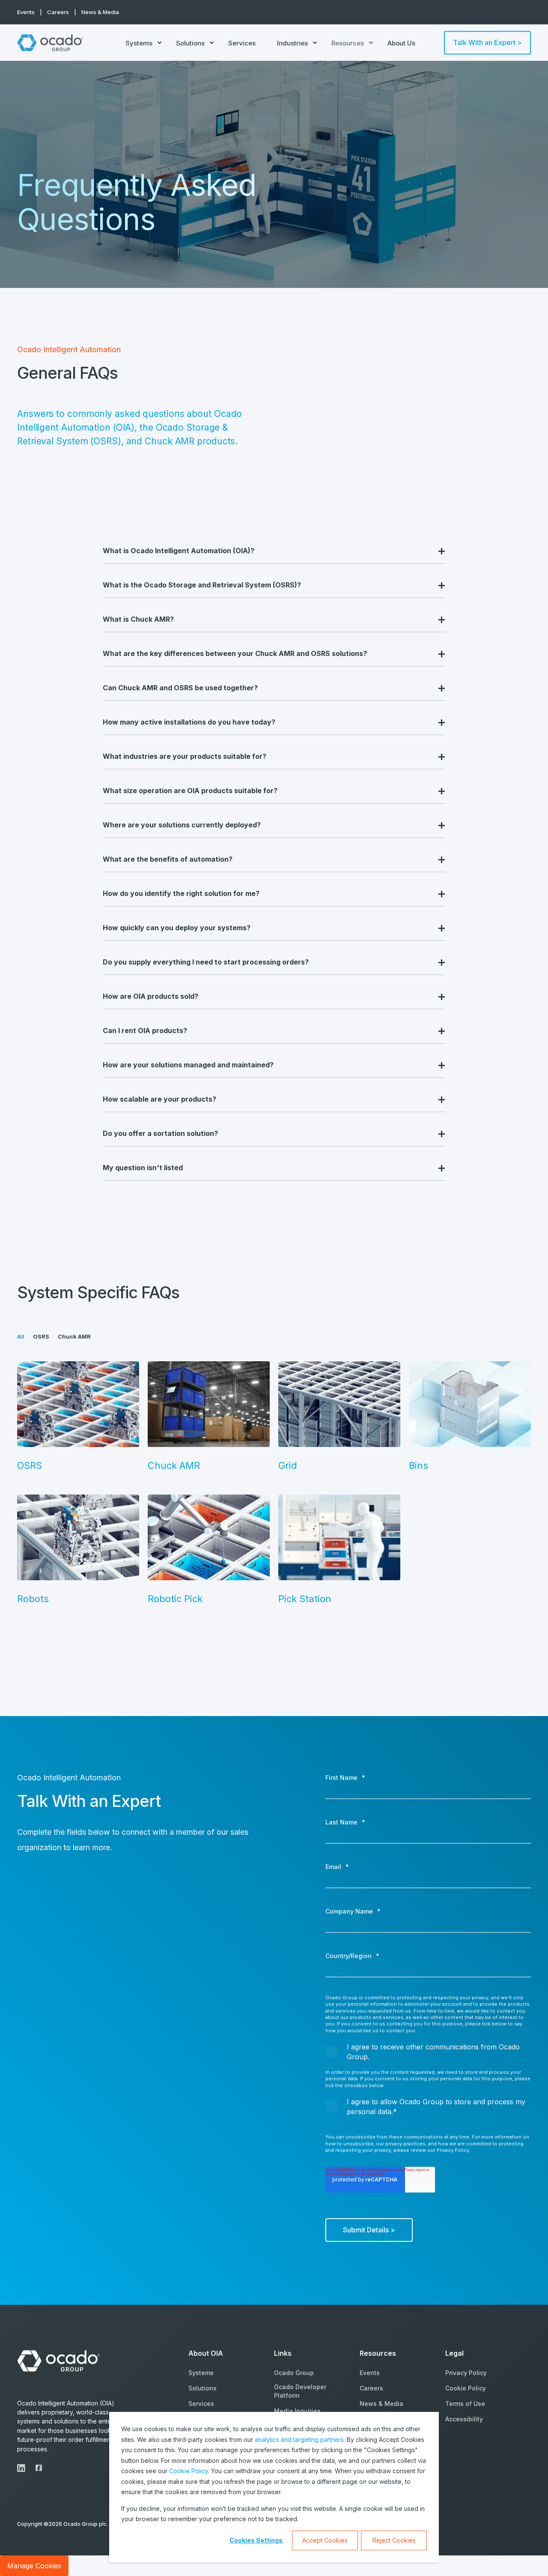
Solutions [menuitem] (190, 43)
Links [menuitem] (283, 2354)
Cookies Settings (256, 2540)
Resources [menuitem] (348, 43)
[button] (527, 2555)
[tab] (25, 1336)
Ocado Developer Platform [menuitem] (300, 2391)
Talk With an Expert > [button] (487, 42)
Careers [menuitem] (58, 12)
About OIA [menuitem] (206, 2354)
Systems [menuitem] (139, 43)
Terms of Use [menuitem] (465, 2404)
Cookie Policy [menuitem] (466, 2388)
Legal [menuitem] (454, 2354)
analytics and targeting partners (299, 2440)
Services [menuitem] (242, 43)
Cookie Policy (189, 2471)
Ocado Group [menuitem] (294, 2373)
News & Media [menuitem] (100, 12)
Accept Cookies (325, 2540)
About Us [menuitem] (401, 43)
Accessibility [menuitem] (464, 2419)
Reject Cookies (394, 2540)
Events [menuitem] (26, 12)
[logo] (60, 2361)
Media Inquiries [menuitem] (297, 2411)
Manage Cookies (34, 2566)
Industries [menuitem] (292, 43)
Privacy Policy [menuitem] (466, 2373)
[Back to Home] (51, 43)
